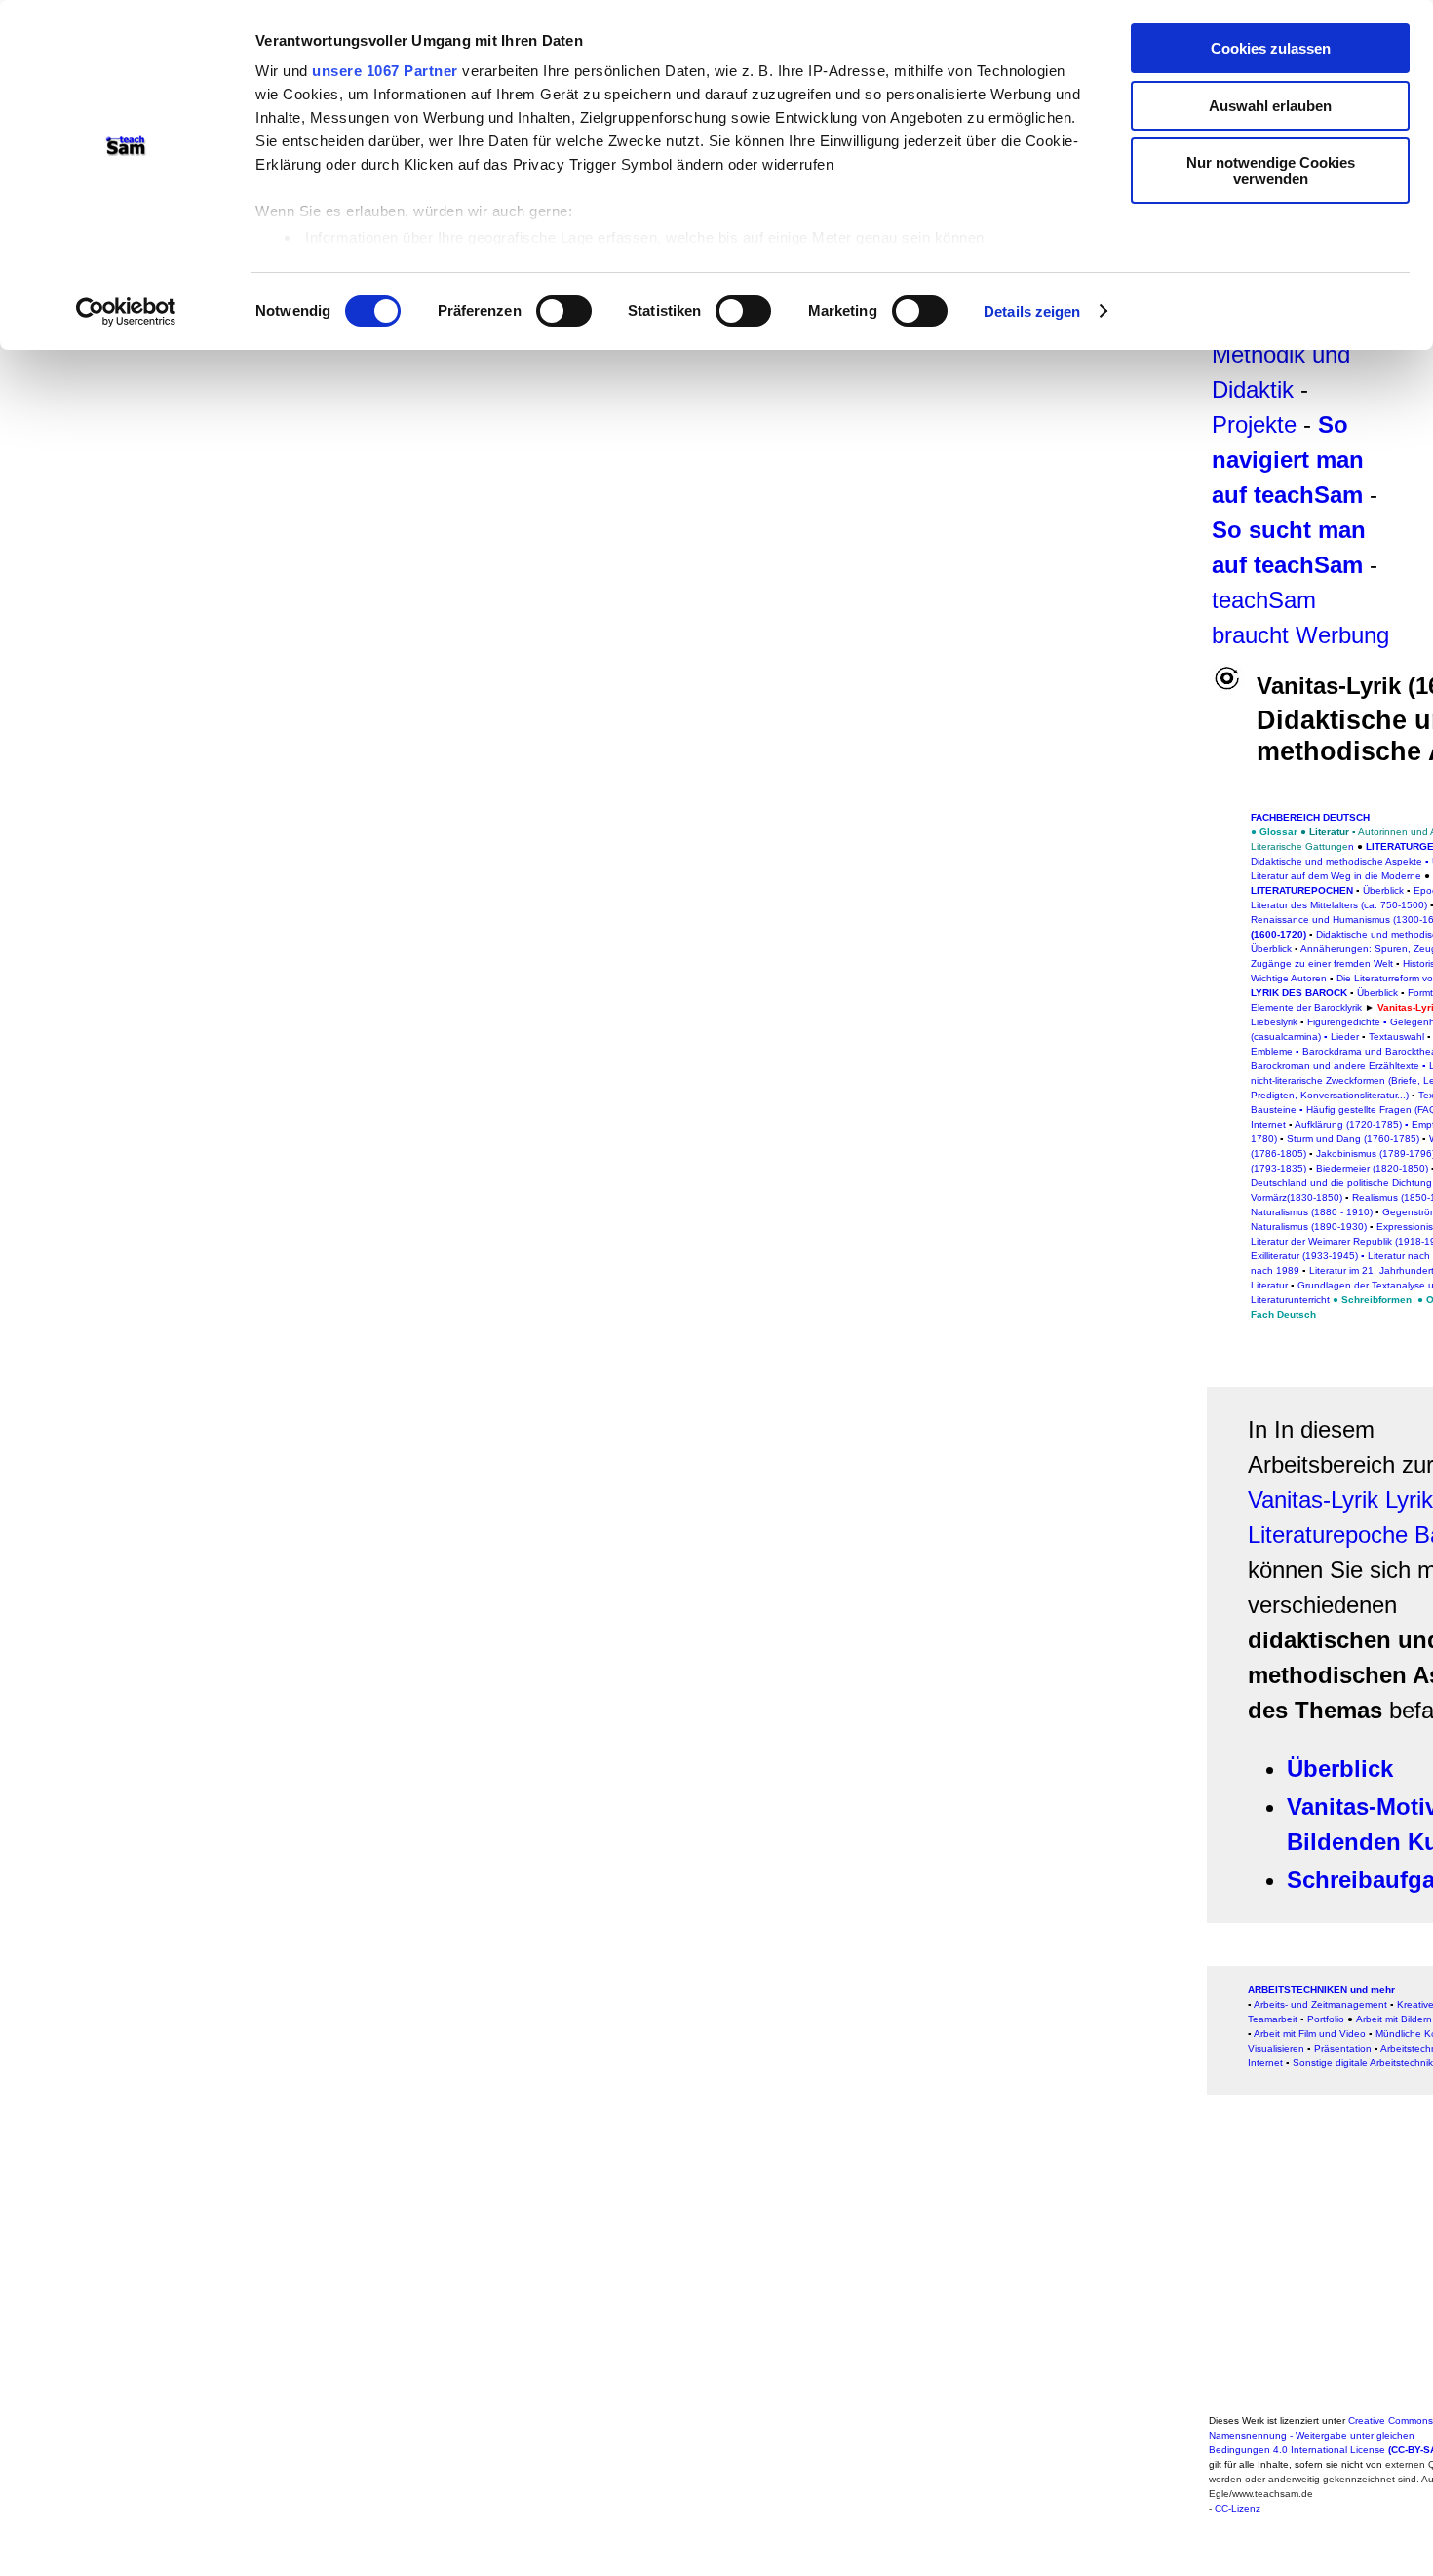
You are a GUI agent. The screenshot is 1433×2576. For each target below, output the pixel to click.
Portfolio (1326, 2019)
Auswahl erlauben (1270, 106)
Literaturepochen (1302, 890)
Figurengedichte (1344, 1022)
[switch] (564, 311)
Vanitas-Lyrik (1313, 1499)
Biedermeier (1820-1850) (1372, 1168)
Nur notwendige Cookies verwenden (1271, 171)
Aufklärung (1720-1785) (1348, 1124)
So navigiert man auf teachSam (1288, 460)
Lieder (1345, 1037)
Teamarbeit (1273, 2019)
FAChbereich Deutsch (1310, 817)
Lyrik (1409, 1499)
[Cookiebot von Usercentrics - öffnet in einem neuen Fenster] (126, 312)
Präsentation (1343, 2048)
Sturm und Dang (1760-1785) (1353, 1139)
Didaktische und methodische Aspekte (1336, 861)
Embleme (1272, 1051)
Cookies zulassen (1271, 48)
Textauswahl (1396, 1037)
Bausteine (1274, 1110)
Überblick (1383, 890)
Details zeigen (1032, 311)
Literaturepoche (1328, 1535)
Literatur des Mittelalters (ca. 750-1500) (1339, 905)
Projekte (1254, 424)
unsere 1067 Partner (385, 71)
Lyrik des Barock (1299, 993)
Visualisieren (1276, 2048)
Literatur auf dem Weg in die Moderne (1336, 876)
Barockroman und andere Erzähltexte (1335, 1066)
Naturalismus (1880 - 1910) (1312, 1212)
